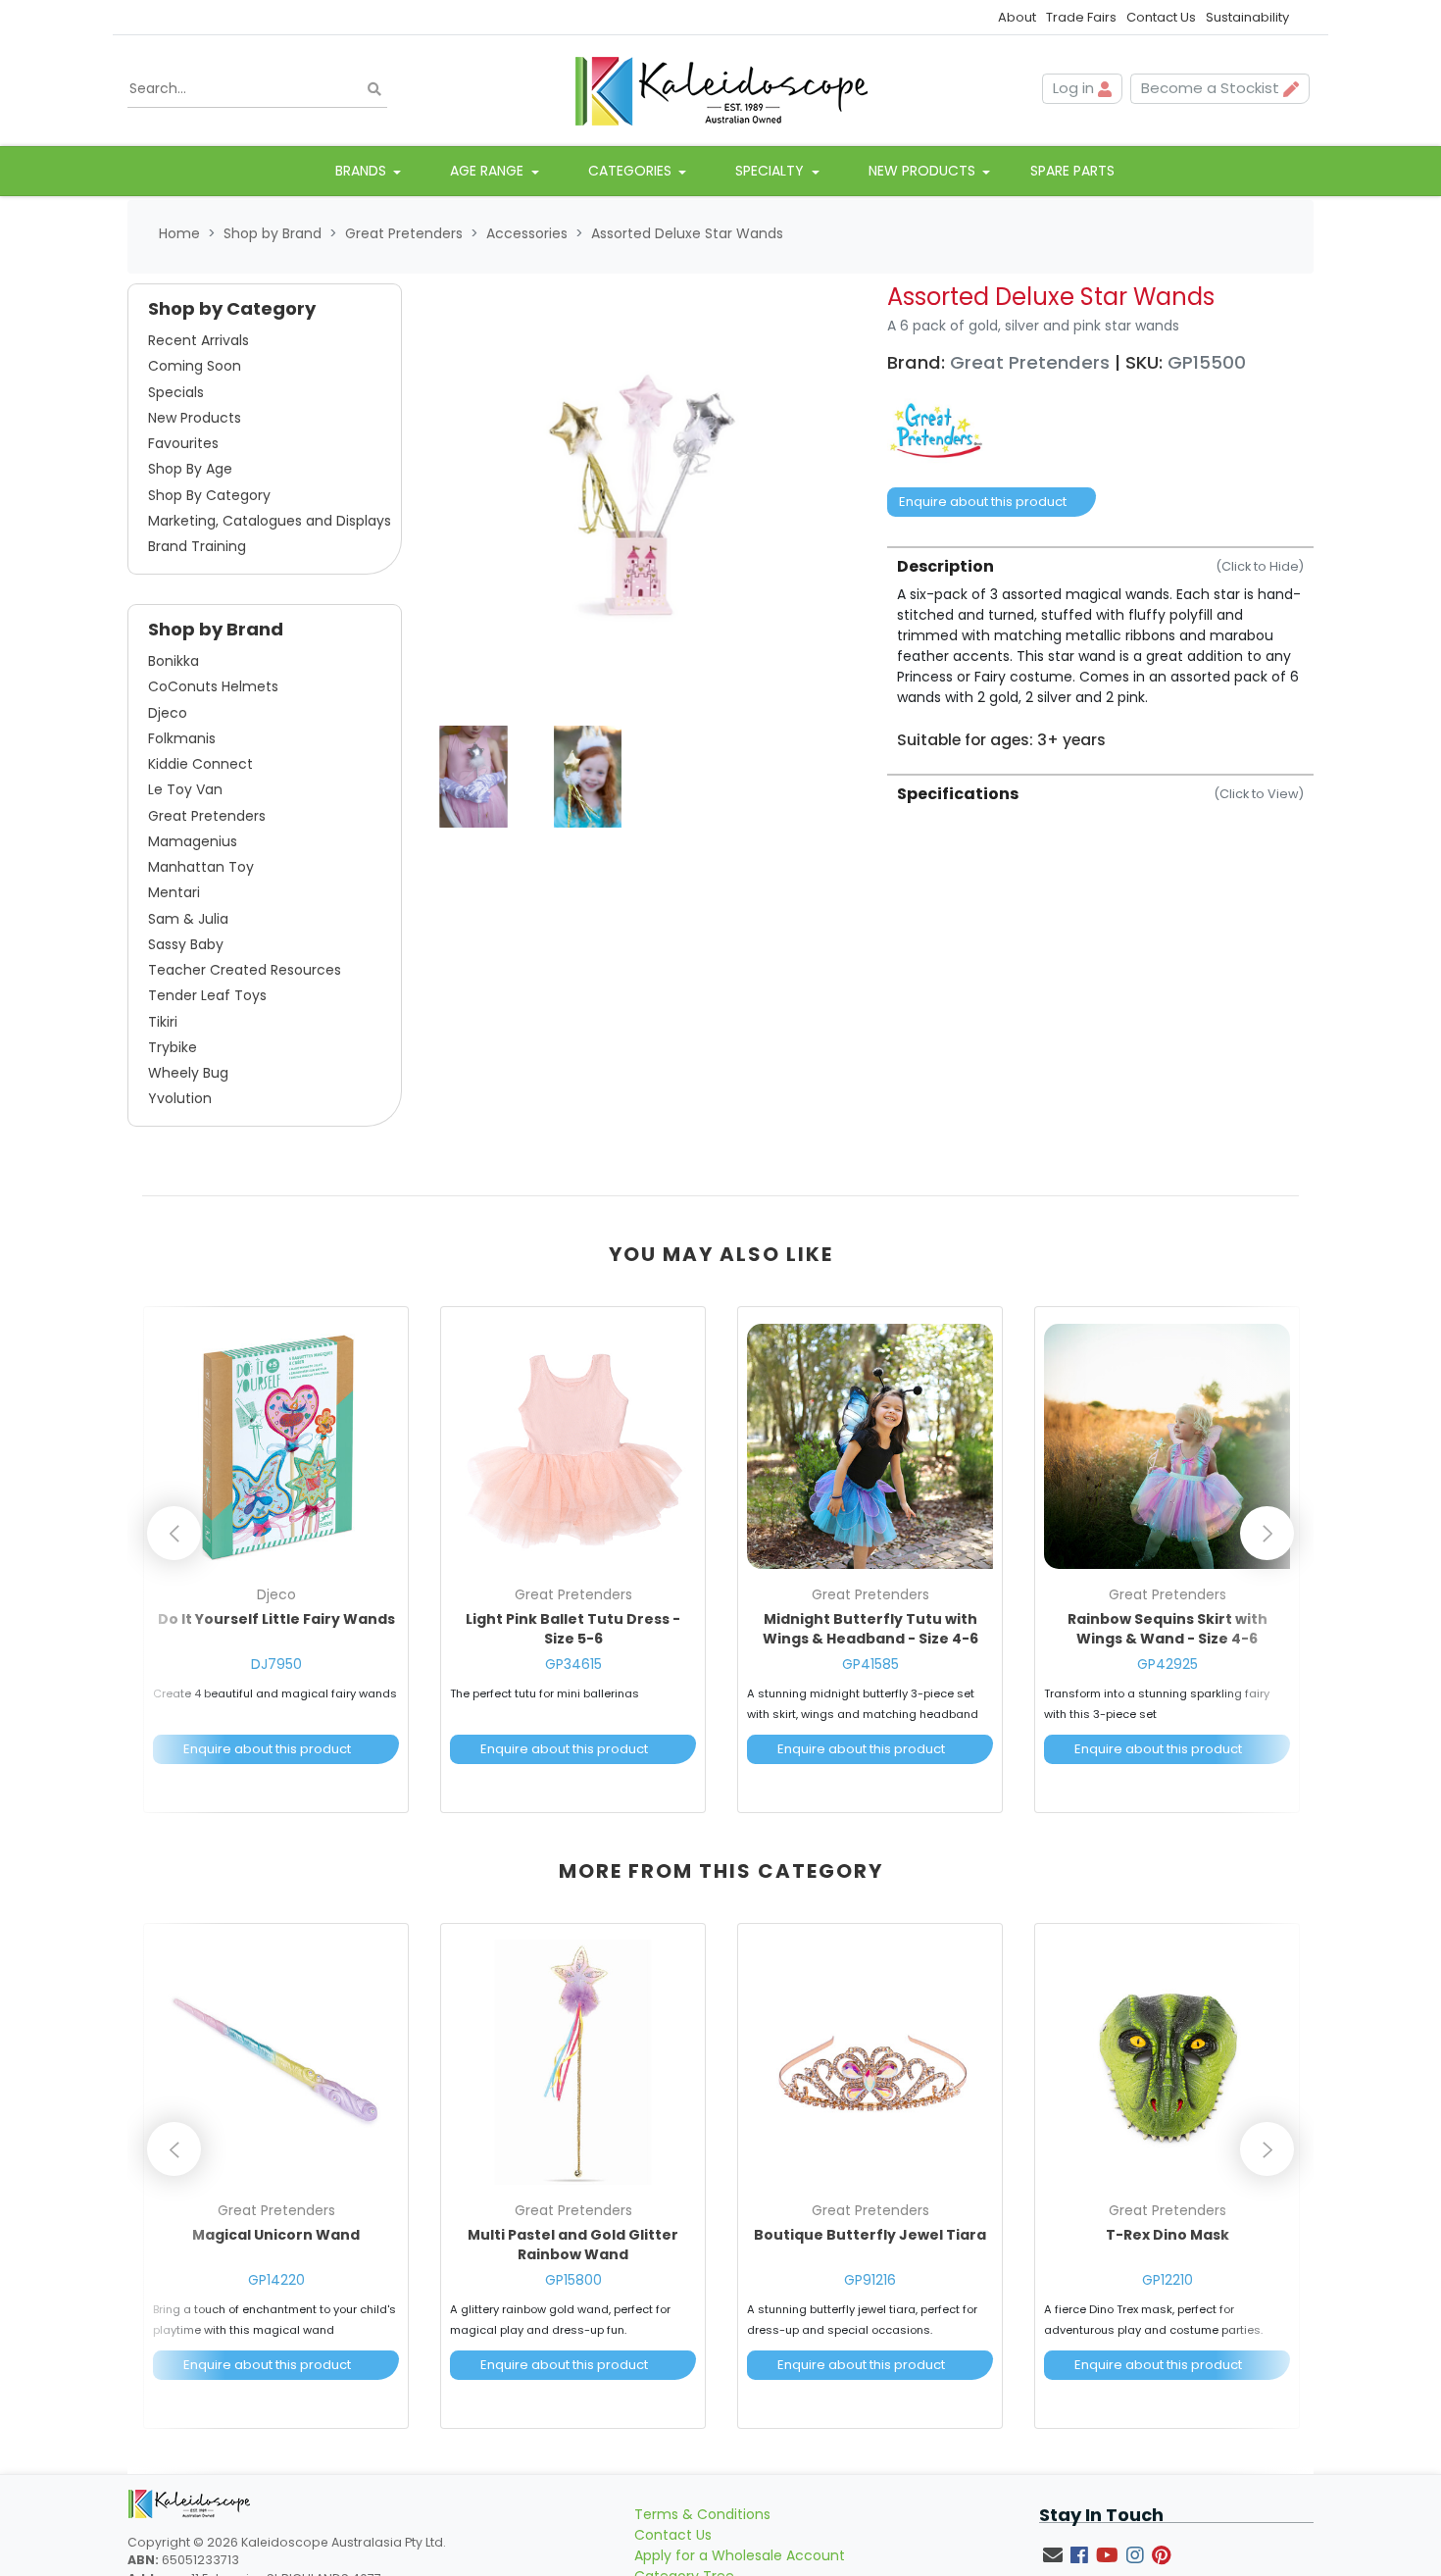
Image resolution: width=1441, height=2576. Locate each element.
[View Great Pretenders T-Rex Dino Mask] (1167, 2062)
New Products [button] (924, 171)
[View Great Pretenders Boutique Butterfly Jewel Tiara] (870, 2062)
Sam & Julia (188, 919)
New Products (195, 418)
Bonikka (174, 661)
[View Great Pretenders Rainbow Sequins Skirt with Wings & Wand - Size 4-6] (1167, 1446)
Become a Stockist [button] (1212, 88)
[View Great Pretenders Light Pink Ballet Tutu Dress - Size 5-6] (573, 1446)
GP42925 (1168, 1664)
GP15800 (573, 2280)
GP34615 (573, 1664)
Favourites (183, 443)
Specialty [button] (771, 171)
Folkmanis (182, 738)
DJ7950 (276, 1664)
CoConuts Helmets (213, 686)
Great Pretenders (207, 816)
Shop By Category (209, 495)
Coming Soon (195, 366)
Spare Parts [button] (1072, 171)
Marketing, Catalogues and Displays (270, 521)
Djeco (168, 713)
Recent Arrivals (199, 340)
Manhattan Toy (201, 867)
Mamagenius (193, 841)
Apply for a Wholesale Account (740, 2555)
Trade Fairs (1081, 17)
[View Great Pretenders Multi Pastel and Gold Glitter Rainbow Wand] (573, 2062)
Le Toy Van (185, 789)
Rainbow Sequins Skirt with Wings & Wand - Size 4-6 (1168, 1629)
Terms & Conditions (702, 2514)
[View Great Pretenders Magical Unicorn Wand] (276, 2062)
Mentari (174, 892)
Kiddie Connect (200, 764)
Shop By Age (190, 469)
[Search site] (374, 89)
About (1017, 17)
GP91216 (870, 2280)
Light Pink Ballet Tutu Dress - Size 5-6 (573, 1629)
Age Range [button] (489, 171)
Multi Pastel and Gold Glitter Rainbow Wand (573, 2245)
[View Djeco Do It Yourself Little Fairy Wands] (276, 1446)
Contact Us (1161, 17)
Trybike (173, 1047)
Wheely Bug (188, 1073)
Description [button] (1100, 566)
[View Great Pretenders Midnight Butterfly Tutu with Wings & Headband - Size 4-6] (870, 1446)
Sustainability (1247, 17)
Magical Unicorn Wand (276, 2235)
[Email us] (1053, 2555)
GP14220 (276, 2280)
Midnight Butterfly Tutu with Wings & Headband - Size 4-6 (870, 1629)
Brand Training (197, 546)
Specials (176, 392)
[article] (276, 1563)
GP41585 (870, 1664)
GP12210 (1168, 2280)
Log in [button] (1075, 88)
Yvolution (180, 1098)
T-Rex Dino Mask (1168, 2235)
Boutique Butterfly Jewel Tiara (870, 2235)
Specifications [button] (1100, 794)
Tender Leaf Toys (207, 995)
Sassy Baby (186, 944)
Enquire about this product (983, 502)
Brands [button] (363, 171)
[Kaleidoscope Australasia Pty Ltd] (720, 89)
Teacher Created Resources (245, 970)
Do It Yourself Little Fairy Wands (276, 1619)
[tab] (1100, 648)
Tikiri (163, 1022)
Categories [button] (632, 171)
